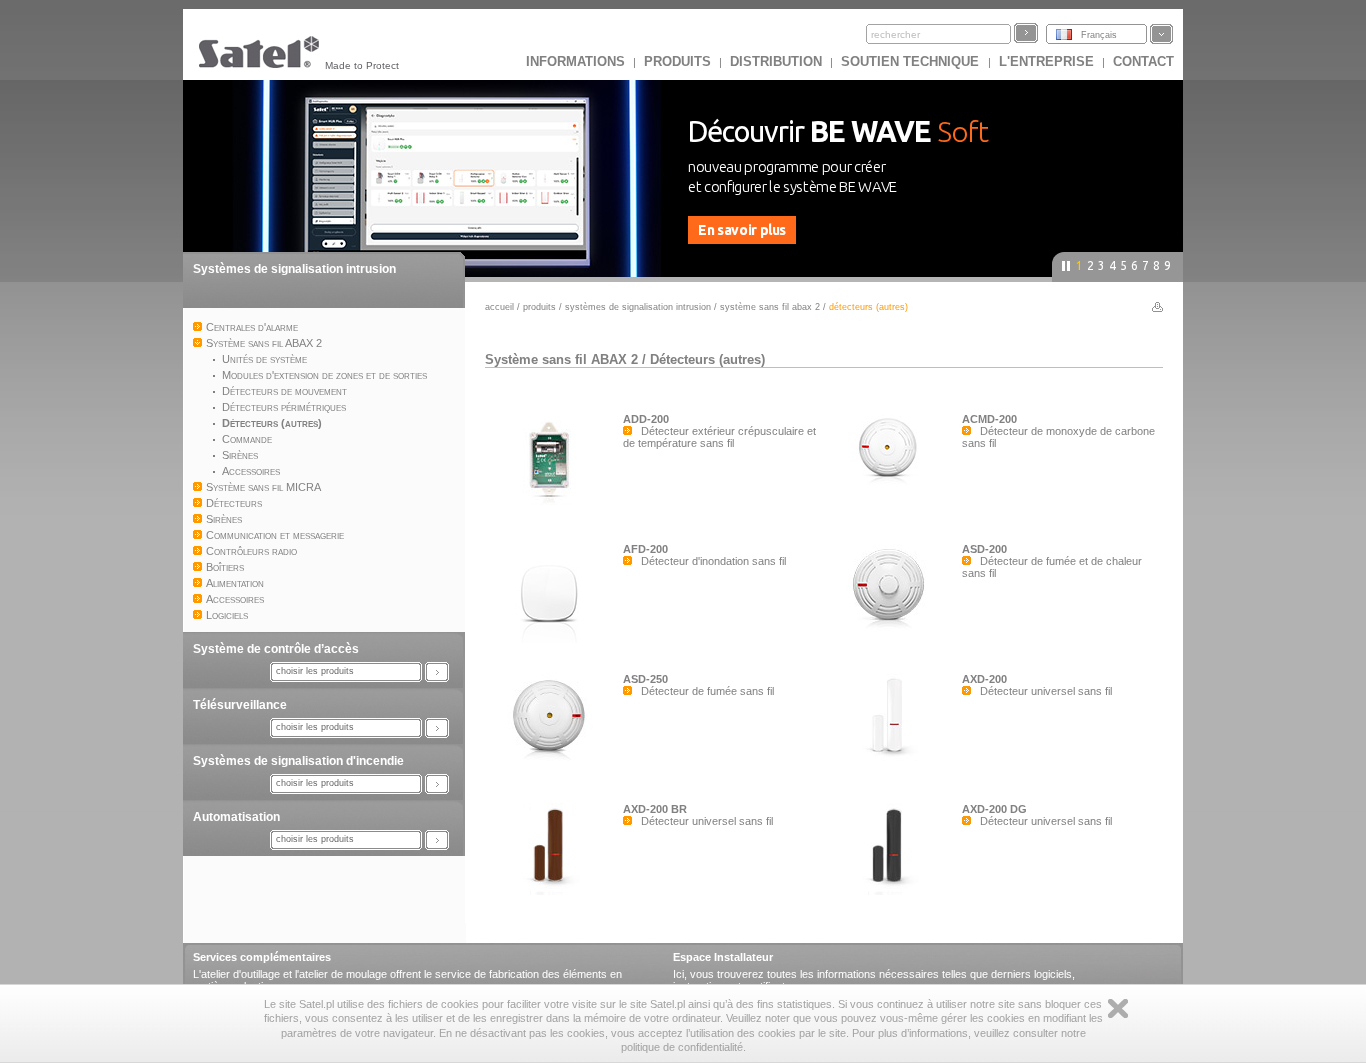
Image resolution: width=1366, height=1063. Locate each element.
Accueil (499, 307)
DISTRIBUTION (776, 61)
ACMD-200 (989, 419)
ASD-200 (984, 549)
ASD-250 (645, 679)
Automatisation (236, 817)
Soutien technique (912, 61)
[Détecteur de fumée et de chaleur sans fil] (893, 631)
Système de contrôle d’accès (276, 649)
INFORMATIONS (575, 61)
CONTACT (1143, 61)
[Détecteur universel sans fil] (893, 761)
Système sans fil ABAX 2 (770, 307)
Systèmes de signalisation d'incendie (298, 761)
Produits (677, 61)
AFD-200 (645, 549)
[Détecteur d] (554, 639)
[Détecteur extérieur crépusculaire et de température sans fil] (554, 501)
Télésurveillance (240, 705)
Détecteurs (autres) (707, 359)
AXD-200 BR (655, 809)
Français (1099, 35)
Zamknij (1118, 1008)
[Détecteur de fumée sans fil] (554, 761)
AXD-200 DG (994, 809)
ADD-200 (646, 419)
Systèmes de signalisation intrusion (294, 269)
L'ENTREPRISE (1046, 61)
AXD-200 (984, 679)
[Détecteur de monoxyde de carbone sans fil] (893, 501)
